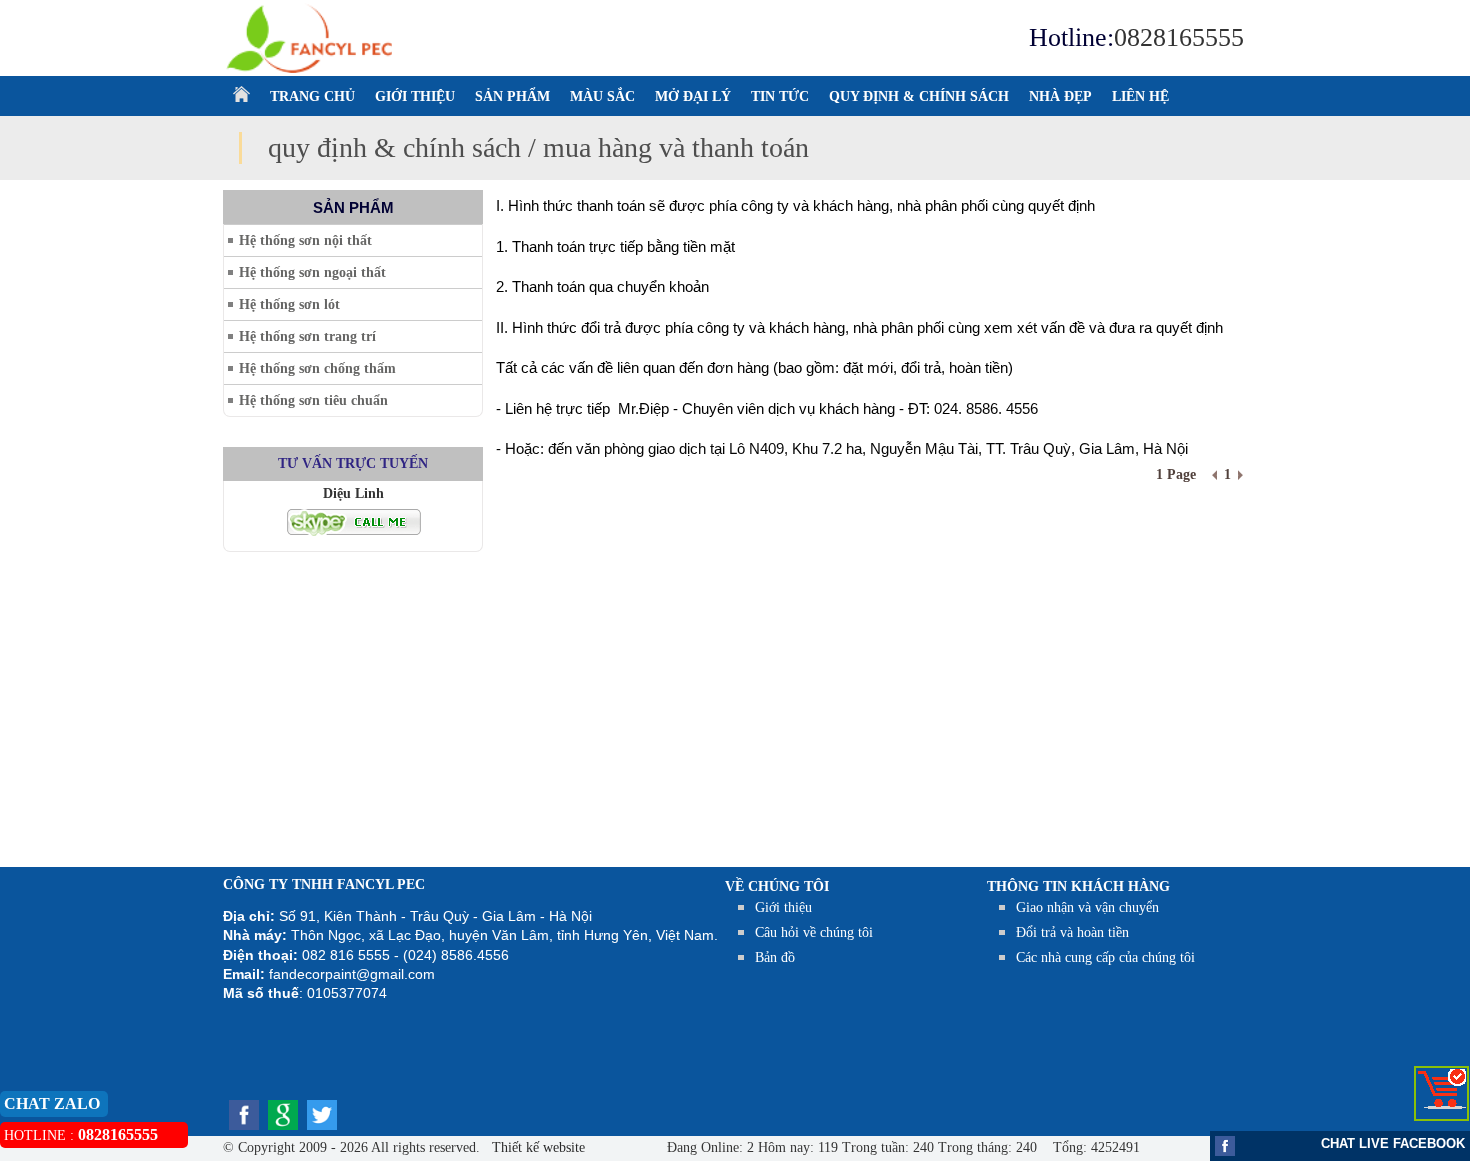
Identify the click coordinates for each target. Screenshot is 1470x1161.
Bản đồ (775, 957)
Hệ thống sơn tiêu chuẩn (313, 400)
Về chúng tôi (777, 886)
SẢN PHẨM (512, 96)
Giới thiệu (783, 907)
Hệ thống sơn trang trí (307, 336)
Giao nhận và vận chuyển (1087, 907)
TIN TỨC (780, 96)
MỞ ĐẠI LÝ (693, 96)
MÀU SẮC (602, 96)
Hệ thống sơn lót (289, 304)
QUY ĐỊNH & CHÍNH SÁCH (919, 96)
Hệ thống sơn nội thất (305, 240)
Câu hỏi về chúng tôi (814, 932)
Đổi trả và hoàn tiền (1072, 932)
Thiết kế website (536, 1147)
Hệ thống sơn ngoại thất (312, 272)
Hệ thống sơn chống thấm (317, 368)
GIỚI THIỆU (415, 96)
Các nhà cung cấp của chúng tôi (1105, 957)
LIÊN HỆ (1140, 96)
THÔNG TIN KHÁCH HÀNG (1078, 886)
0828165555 (1179, 37)
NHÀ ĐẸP (1060, 96)
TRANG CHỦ (312, 96)
